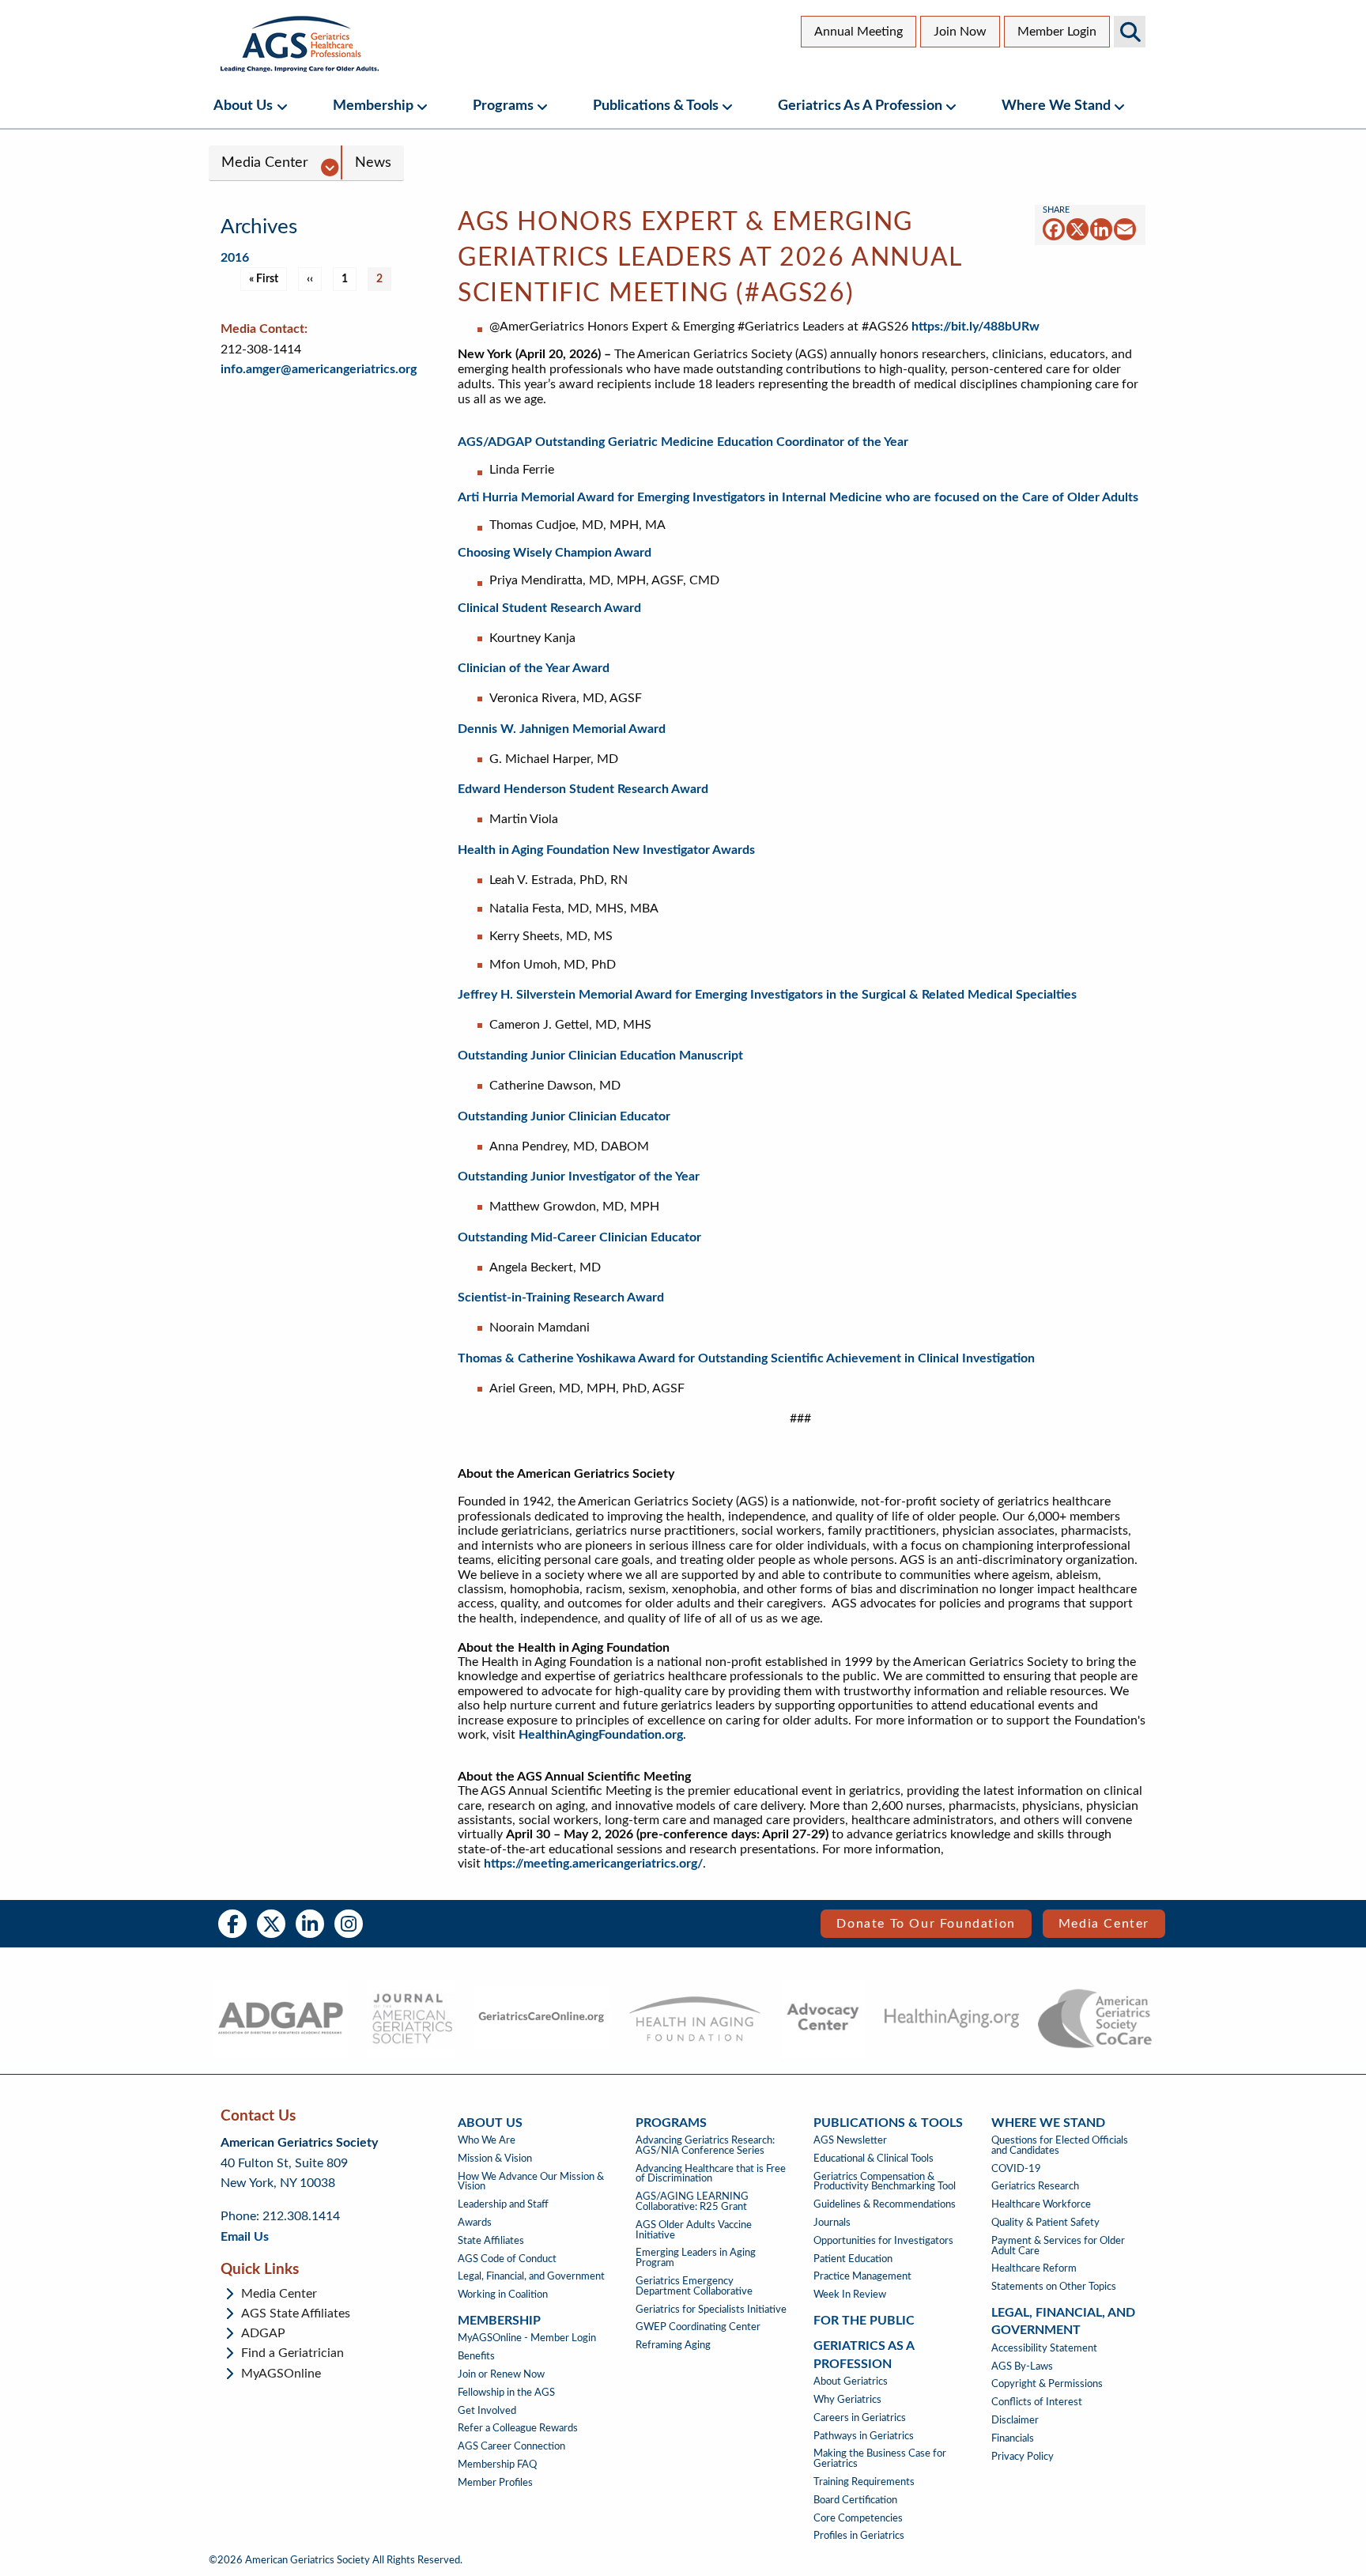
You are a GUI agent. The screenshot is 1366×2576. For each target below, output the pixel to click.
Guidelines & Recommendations (885, 2204)
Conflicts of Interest (1037, 2402)
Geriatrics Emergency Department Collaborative (694, 2286)
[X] (1077, 229)
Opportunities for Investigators (883, 2241)
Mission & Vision (495, 2159)
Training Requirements (864, 2482)
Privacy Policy (1023, 2457)
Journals (832, 2223)
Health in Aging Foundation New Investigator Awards (606, 850)
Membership (373, 106)
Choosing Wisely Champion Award (555, 553)
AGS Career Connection (511, 2446)
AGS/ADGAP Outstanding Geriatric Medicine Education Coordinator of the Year (683, 442)
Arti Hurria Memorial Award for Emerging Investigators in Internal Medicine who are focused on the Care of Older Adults (798, 497)
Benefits (476, 2356)
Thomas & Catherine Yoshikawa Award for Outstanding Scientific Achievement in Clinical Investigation (746, 1358)
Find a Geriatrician (292, 2353)
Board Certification (855, 2500)
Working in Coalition (503, 2295)
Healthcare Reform (1034, 2268)
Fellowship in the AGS (506, 2393)
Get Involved (487, 2411)
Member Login (1057, 32)
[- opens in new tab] (280, 2019)
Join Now (960, 32)
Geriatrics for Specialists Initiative (711, 2310)
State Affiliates (491, 2241)
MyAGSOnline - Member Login (527, 2338)
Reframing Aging (673, 2345)
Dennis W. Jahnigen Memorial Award (562, 729)
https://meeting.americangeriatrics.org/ (593, 1864)
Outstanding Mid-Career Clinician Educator (581, 1237)
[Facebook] (1054, 229)
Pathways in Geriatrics (864, 2436)
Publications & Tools (656, 106)
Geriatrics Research (1035, 2186)
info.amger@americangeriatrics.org (319, 369)
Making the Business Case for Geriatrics (880, 2459)
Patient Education (853, 2259)
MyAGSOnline (281, 2374)
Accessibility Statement (1044, 2348)
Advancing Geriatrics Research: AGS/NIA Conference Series (705, 2145)
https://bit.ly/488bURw (975, 327)
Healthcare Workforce (1041, 2204)
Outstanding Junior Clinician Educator (566, 1116)
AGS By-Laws (1022, 2366)
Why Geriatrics (847, 2400)
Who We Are (487, 2140)
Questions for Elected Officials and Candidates (1060, 2145)
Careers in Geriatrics (860, 2418)
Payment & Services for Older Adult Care (1058, 2246)
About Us (243, 106)
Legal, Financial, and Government (531, 2276)
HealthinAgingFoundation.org (601, 1735)
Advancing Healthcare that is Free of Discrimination (711, 2174)
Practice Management (862, 2276)
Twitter (271, 1924)
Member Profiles (495, 2483)
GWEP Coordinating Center (698, 2327)
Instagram (349, 1924)
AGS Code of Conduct (507, 2259)
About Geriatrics (851, 2381)
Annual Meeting (858, 32)
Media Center (265, 162)
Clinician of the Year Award (534, 668)
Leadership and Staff (503, 2204)
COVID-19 (1016, 2169)
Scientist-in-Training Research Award (562, 1297)
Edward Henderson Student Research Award (583, 789)
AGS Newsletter (850, 2140)
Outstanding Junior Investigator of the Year (579, 1177)
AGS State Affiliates (296, 2313)
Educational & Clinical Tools (874, 2159)
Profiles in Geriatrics (859, 2536)
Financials (1013, 2438)
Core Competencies (858, 2518)
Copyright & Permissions (1047, 2384)
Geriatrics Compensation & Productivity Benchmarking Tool (885, 2182)
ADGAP (263, 2333)
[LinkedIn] (1101, 229)
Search (1130, 32)
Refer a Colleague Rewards (518, 2428)
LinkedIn (310, 1924)
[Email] (1125, 229)
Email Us (245, 2237)
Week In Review (850, 2295)
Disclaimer (1015, 2420)
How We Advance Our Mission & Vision (531, 2182)
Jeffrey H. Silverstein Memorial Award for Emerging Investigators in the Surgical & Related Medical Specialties (767, 995)
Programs (503, 106)
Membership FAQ (497, 2465)
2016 (235, 258)
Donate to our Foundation (926, 1924)
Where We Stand (1056, 106)
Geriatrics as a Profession (860, 106)
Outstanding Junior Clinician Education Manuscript (600, 1056)
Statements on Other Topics (1054, 2287)
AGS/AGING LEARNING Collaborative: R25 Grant (692, 2202)
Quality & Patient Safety (1045, 2223)
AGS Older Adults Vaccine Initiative (694, 2230)
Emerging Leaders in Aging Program (696, 2258)
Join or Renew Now (501, 2374)
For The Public (864, 2321)
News (373, 162)
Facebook (232, 1924)
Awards (475, 2223)
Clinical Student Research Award (549, 608)
